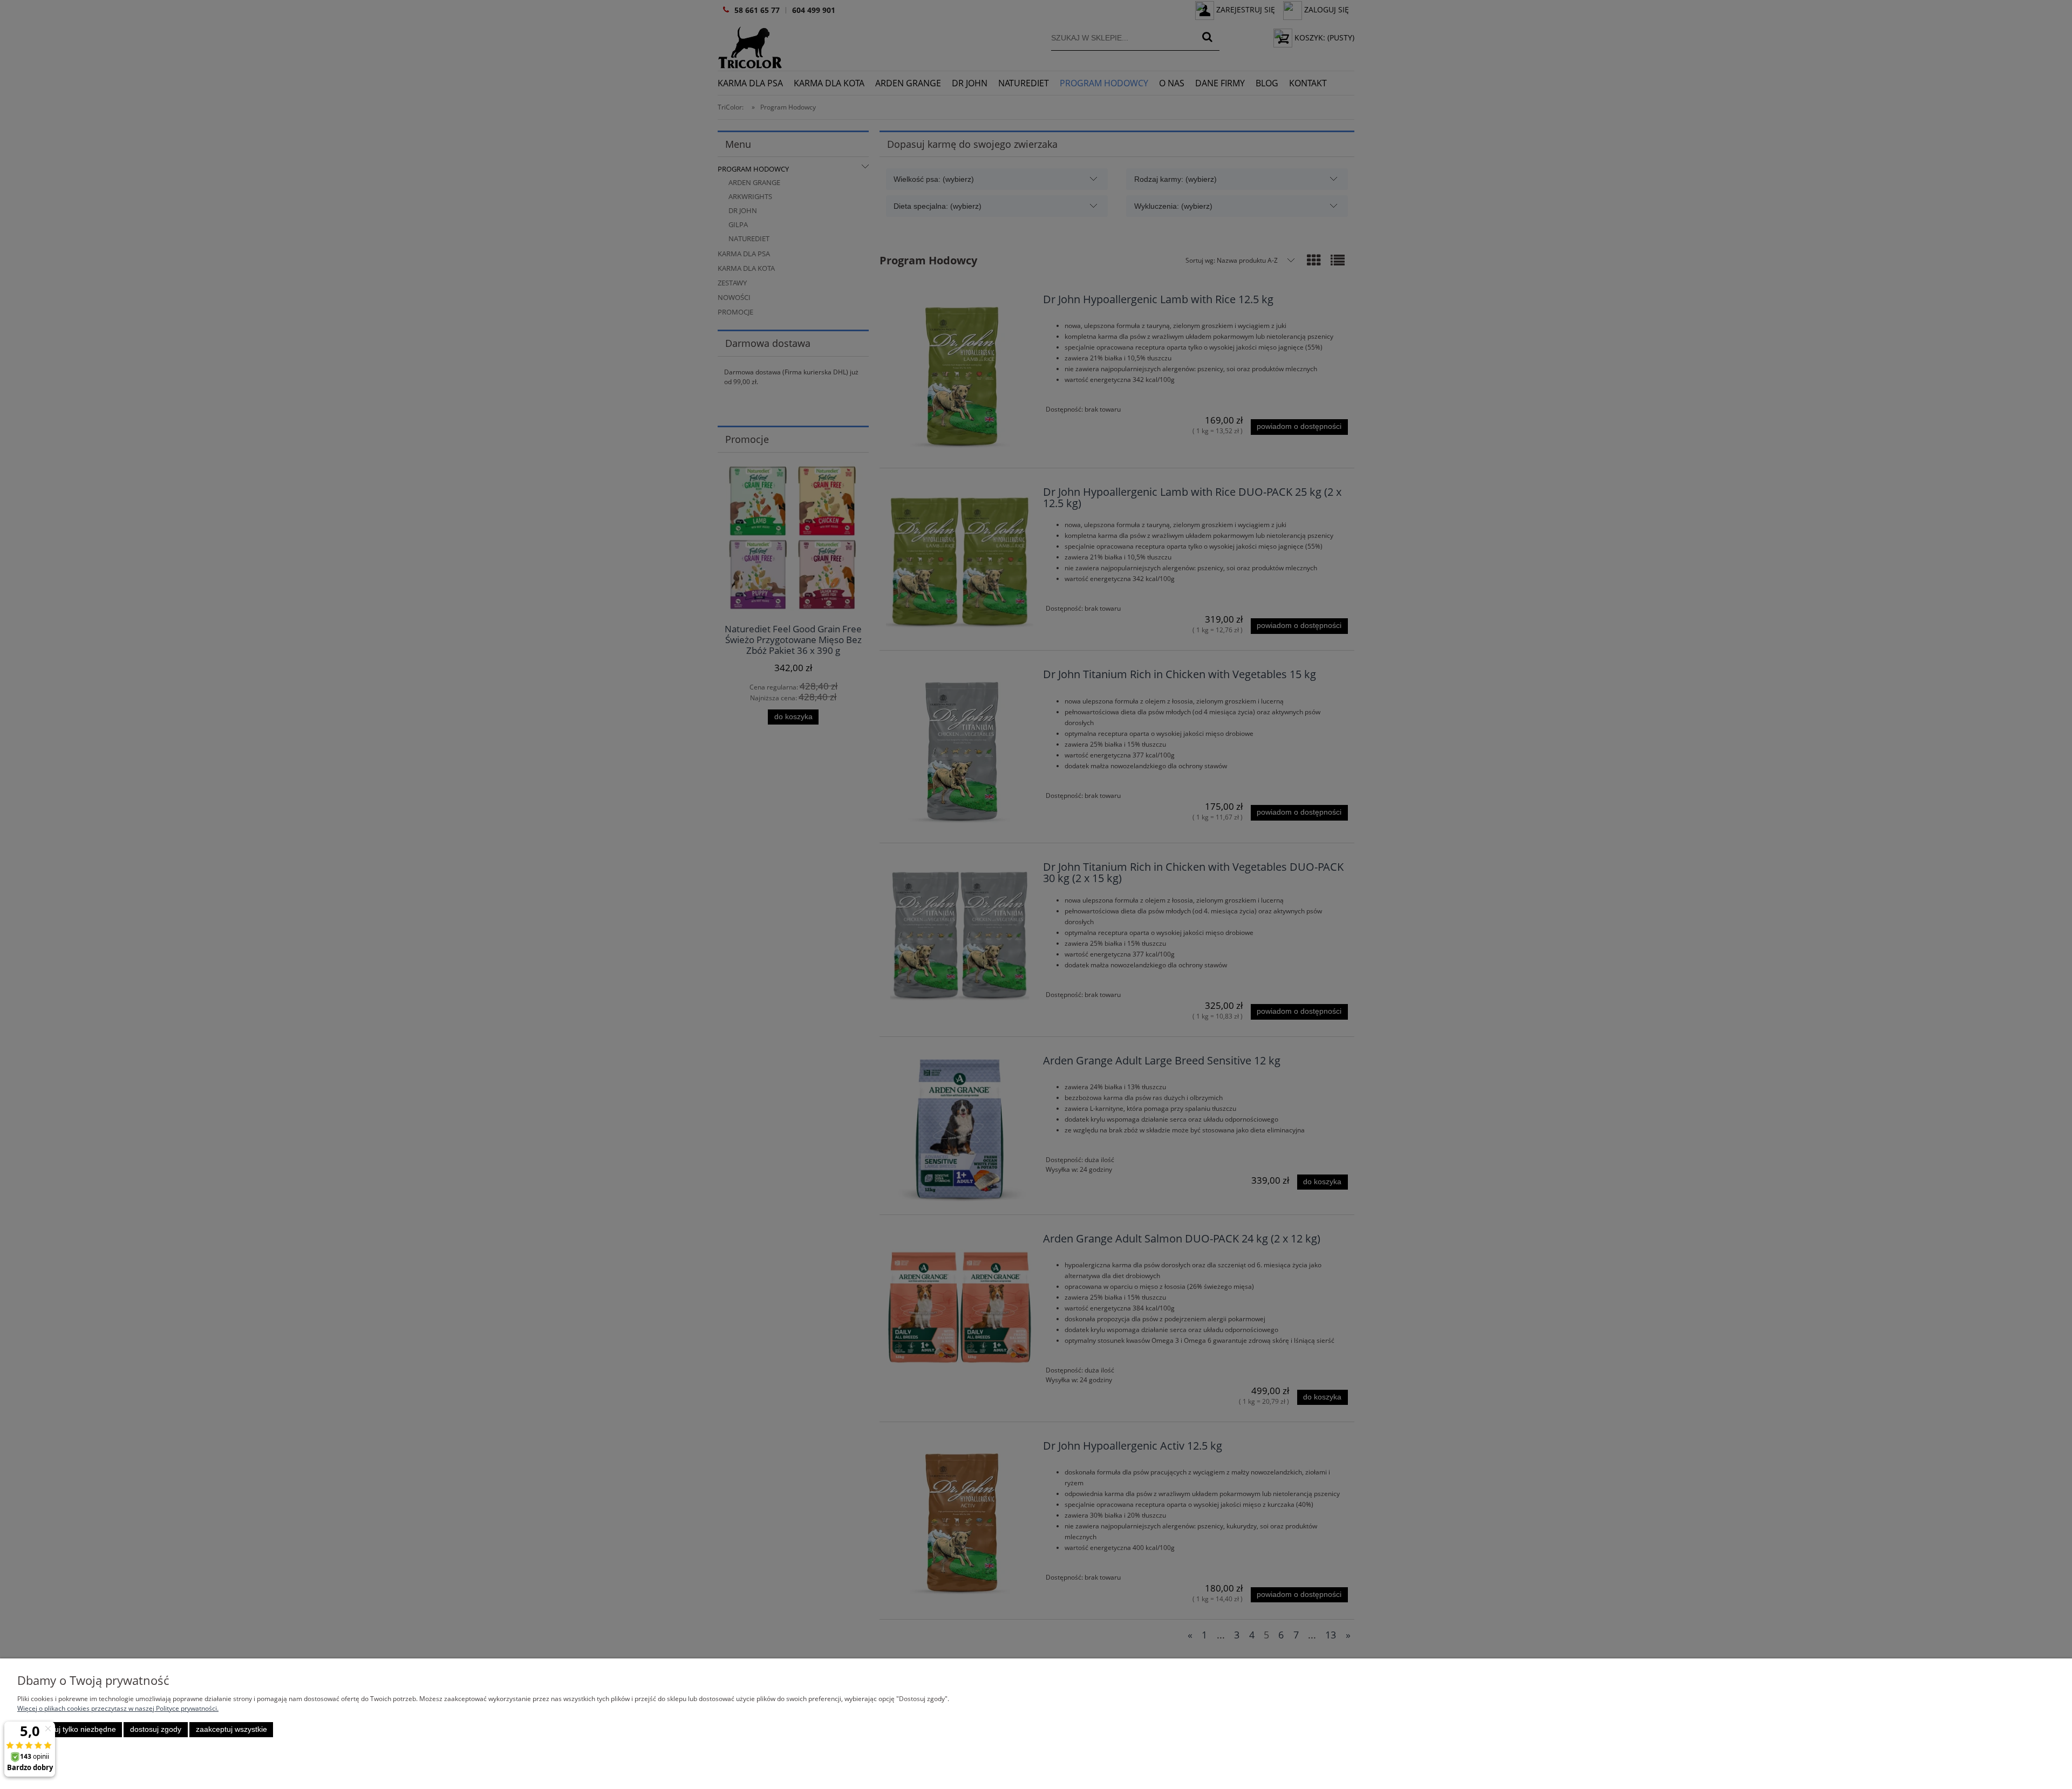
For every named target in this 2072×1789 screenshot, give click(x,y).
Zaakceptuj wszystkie (231, 1729)
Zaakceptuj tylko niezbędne (70, 1729)
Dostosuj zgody (156, 1729)
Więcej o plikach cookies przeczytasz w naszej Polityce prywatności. (118, 1708)
